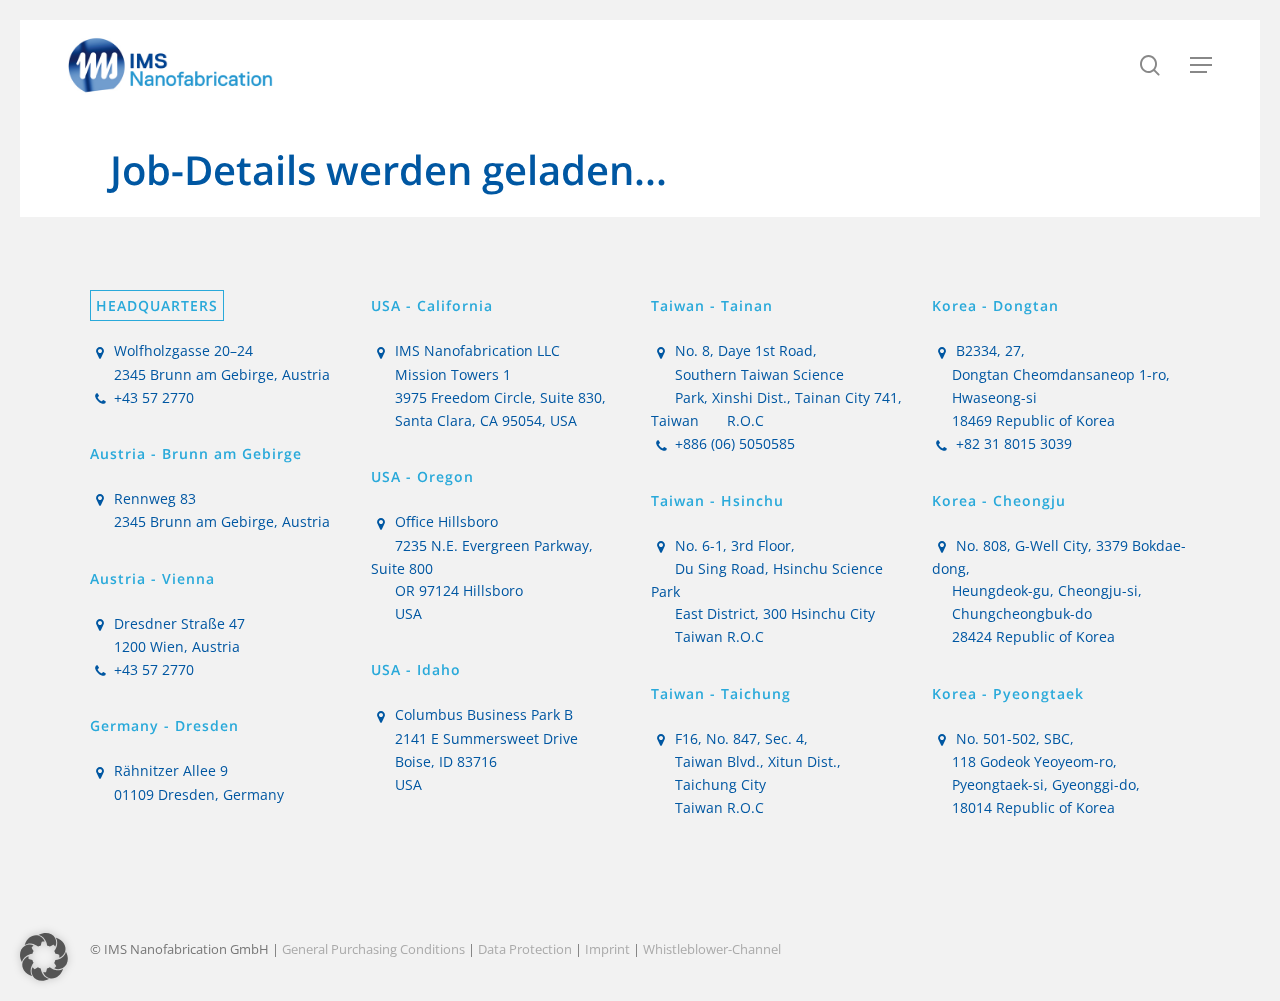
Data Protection (525, 949)
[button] (1201, 65)
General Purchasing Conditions (373, 949)
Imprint (607, 949)
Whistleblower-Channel (712, 949)
